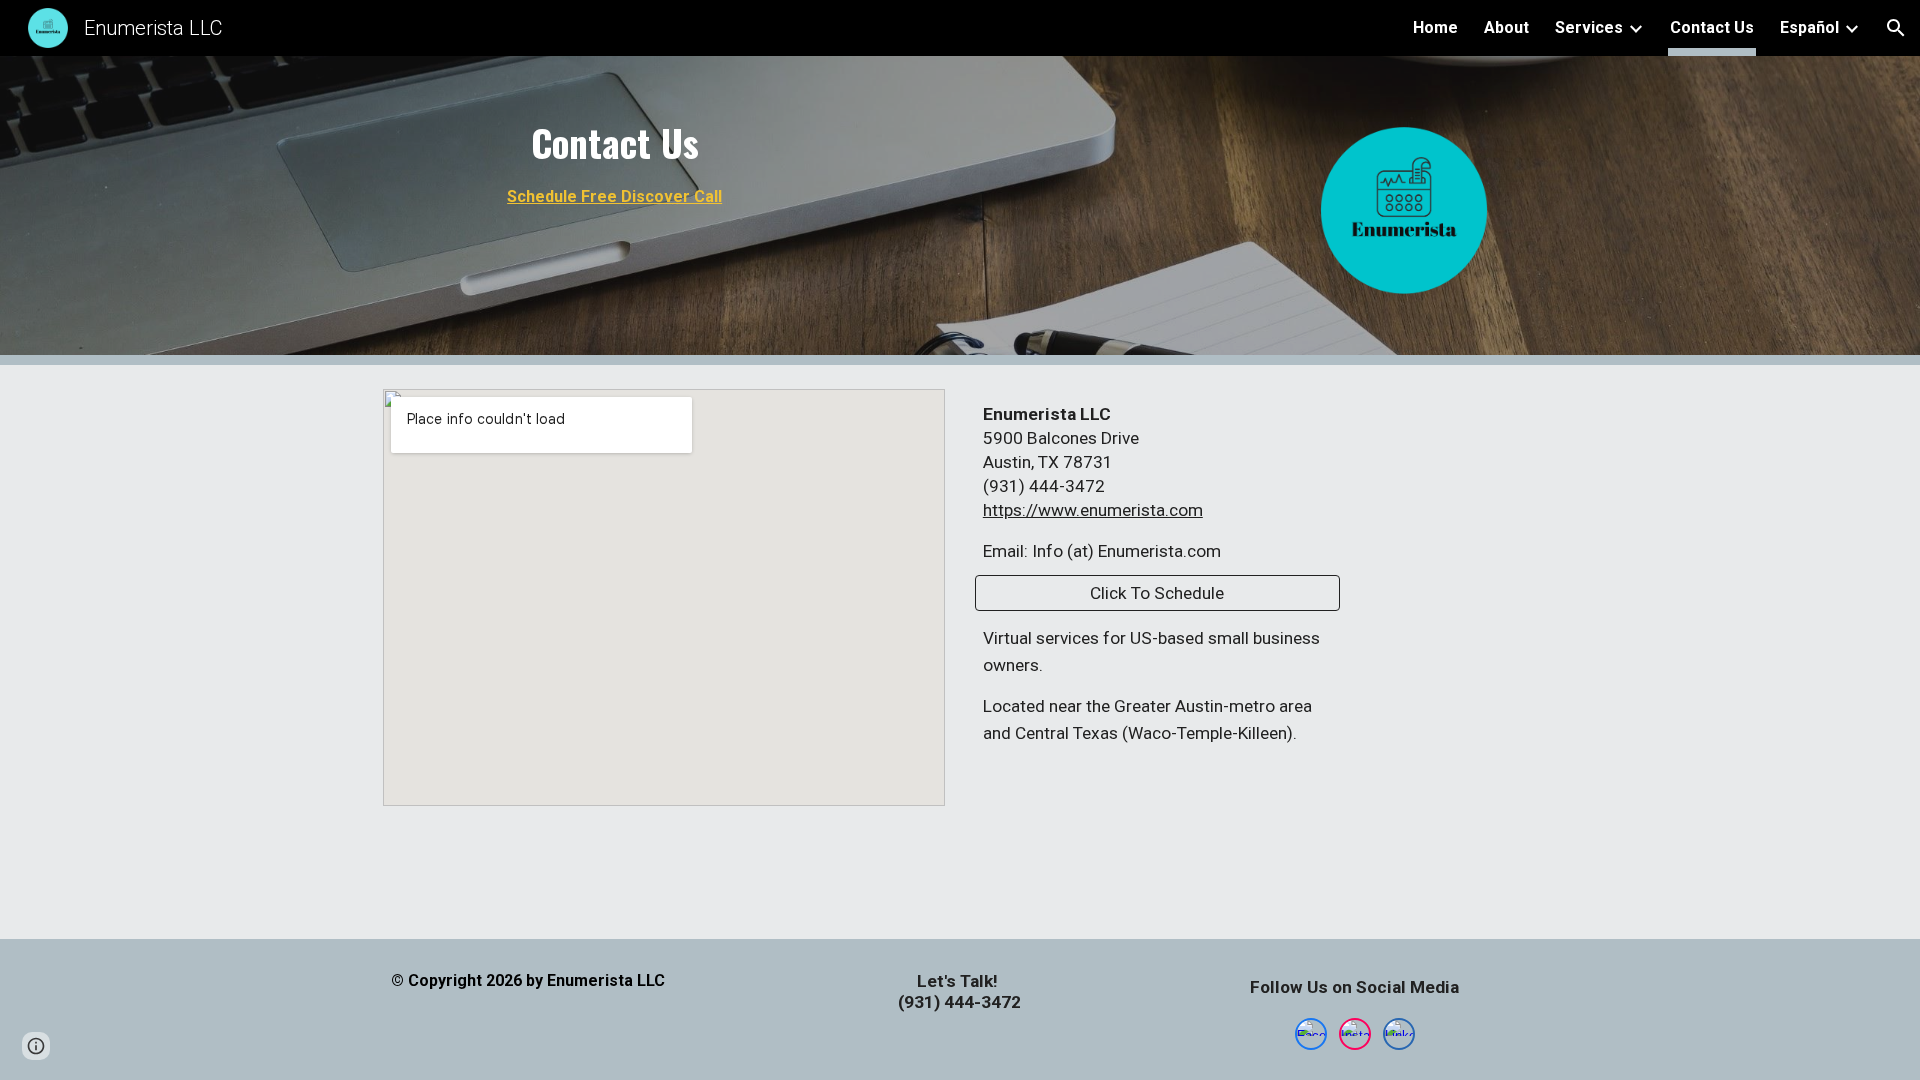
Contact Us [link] (1712, 27)
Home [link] (1435, 27)
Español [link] (1809, 27)
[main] (615, 165)
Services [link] (1589, 27)
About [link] (1506, 27)
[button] (1896, 28)
